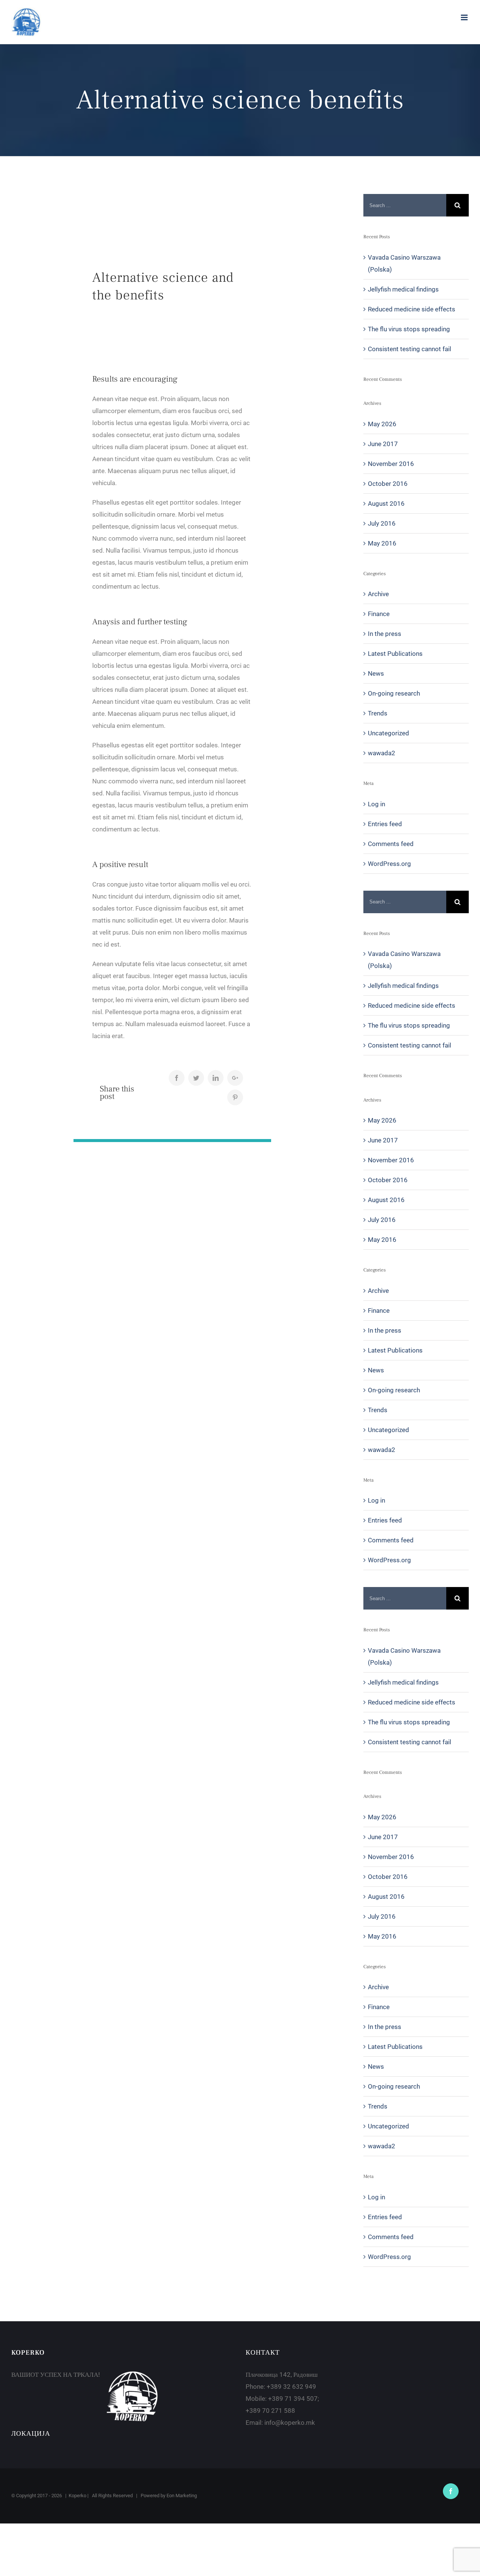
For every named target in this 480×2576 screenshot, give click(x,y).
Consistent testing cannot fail (409, 349)
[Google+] (235, 1078)
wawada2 (382, 753)
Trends (378, 713)
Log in (376, 804)
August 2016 (386, 503)
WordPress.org (389, 864)
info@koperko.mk (290, 2423)
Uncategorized (388, 733)
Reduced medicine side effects (412, 309)
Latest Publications (395, 654)
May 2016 (382, 543)
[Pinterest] (235, 1097)
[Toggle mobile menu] (465, 17)
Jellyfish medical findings (403, 289)
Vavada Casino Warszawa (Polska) (404, 263)
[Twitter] (196, 1078)
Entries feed (385, 824)
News (376, 673)
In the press (385, 634)
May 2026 (382, 424)
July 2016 (382, 523)
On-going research (394, 693)
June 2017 (383, 444)
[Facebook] (177, 1078)
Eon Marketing (182, 2496)
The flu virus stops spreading (409, 329)
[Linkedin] (216, 1078)
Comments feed (391, 844)
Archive (378, 594)
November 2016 (391, 464)
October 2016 (388, 484)
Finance (379, 614)
